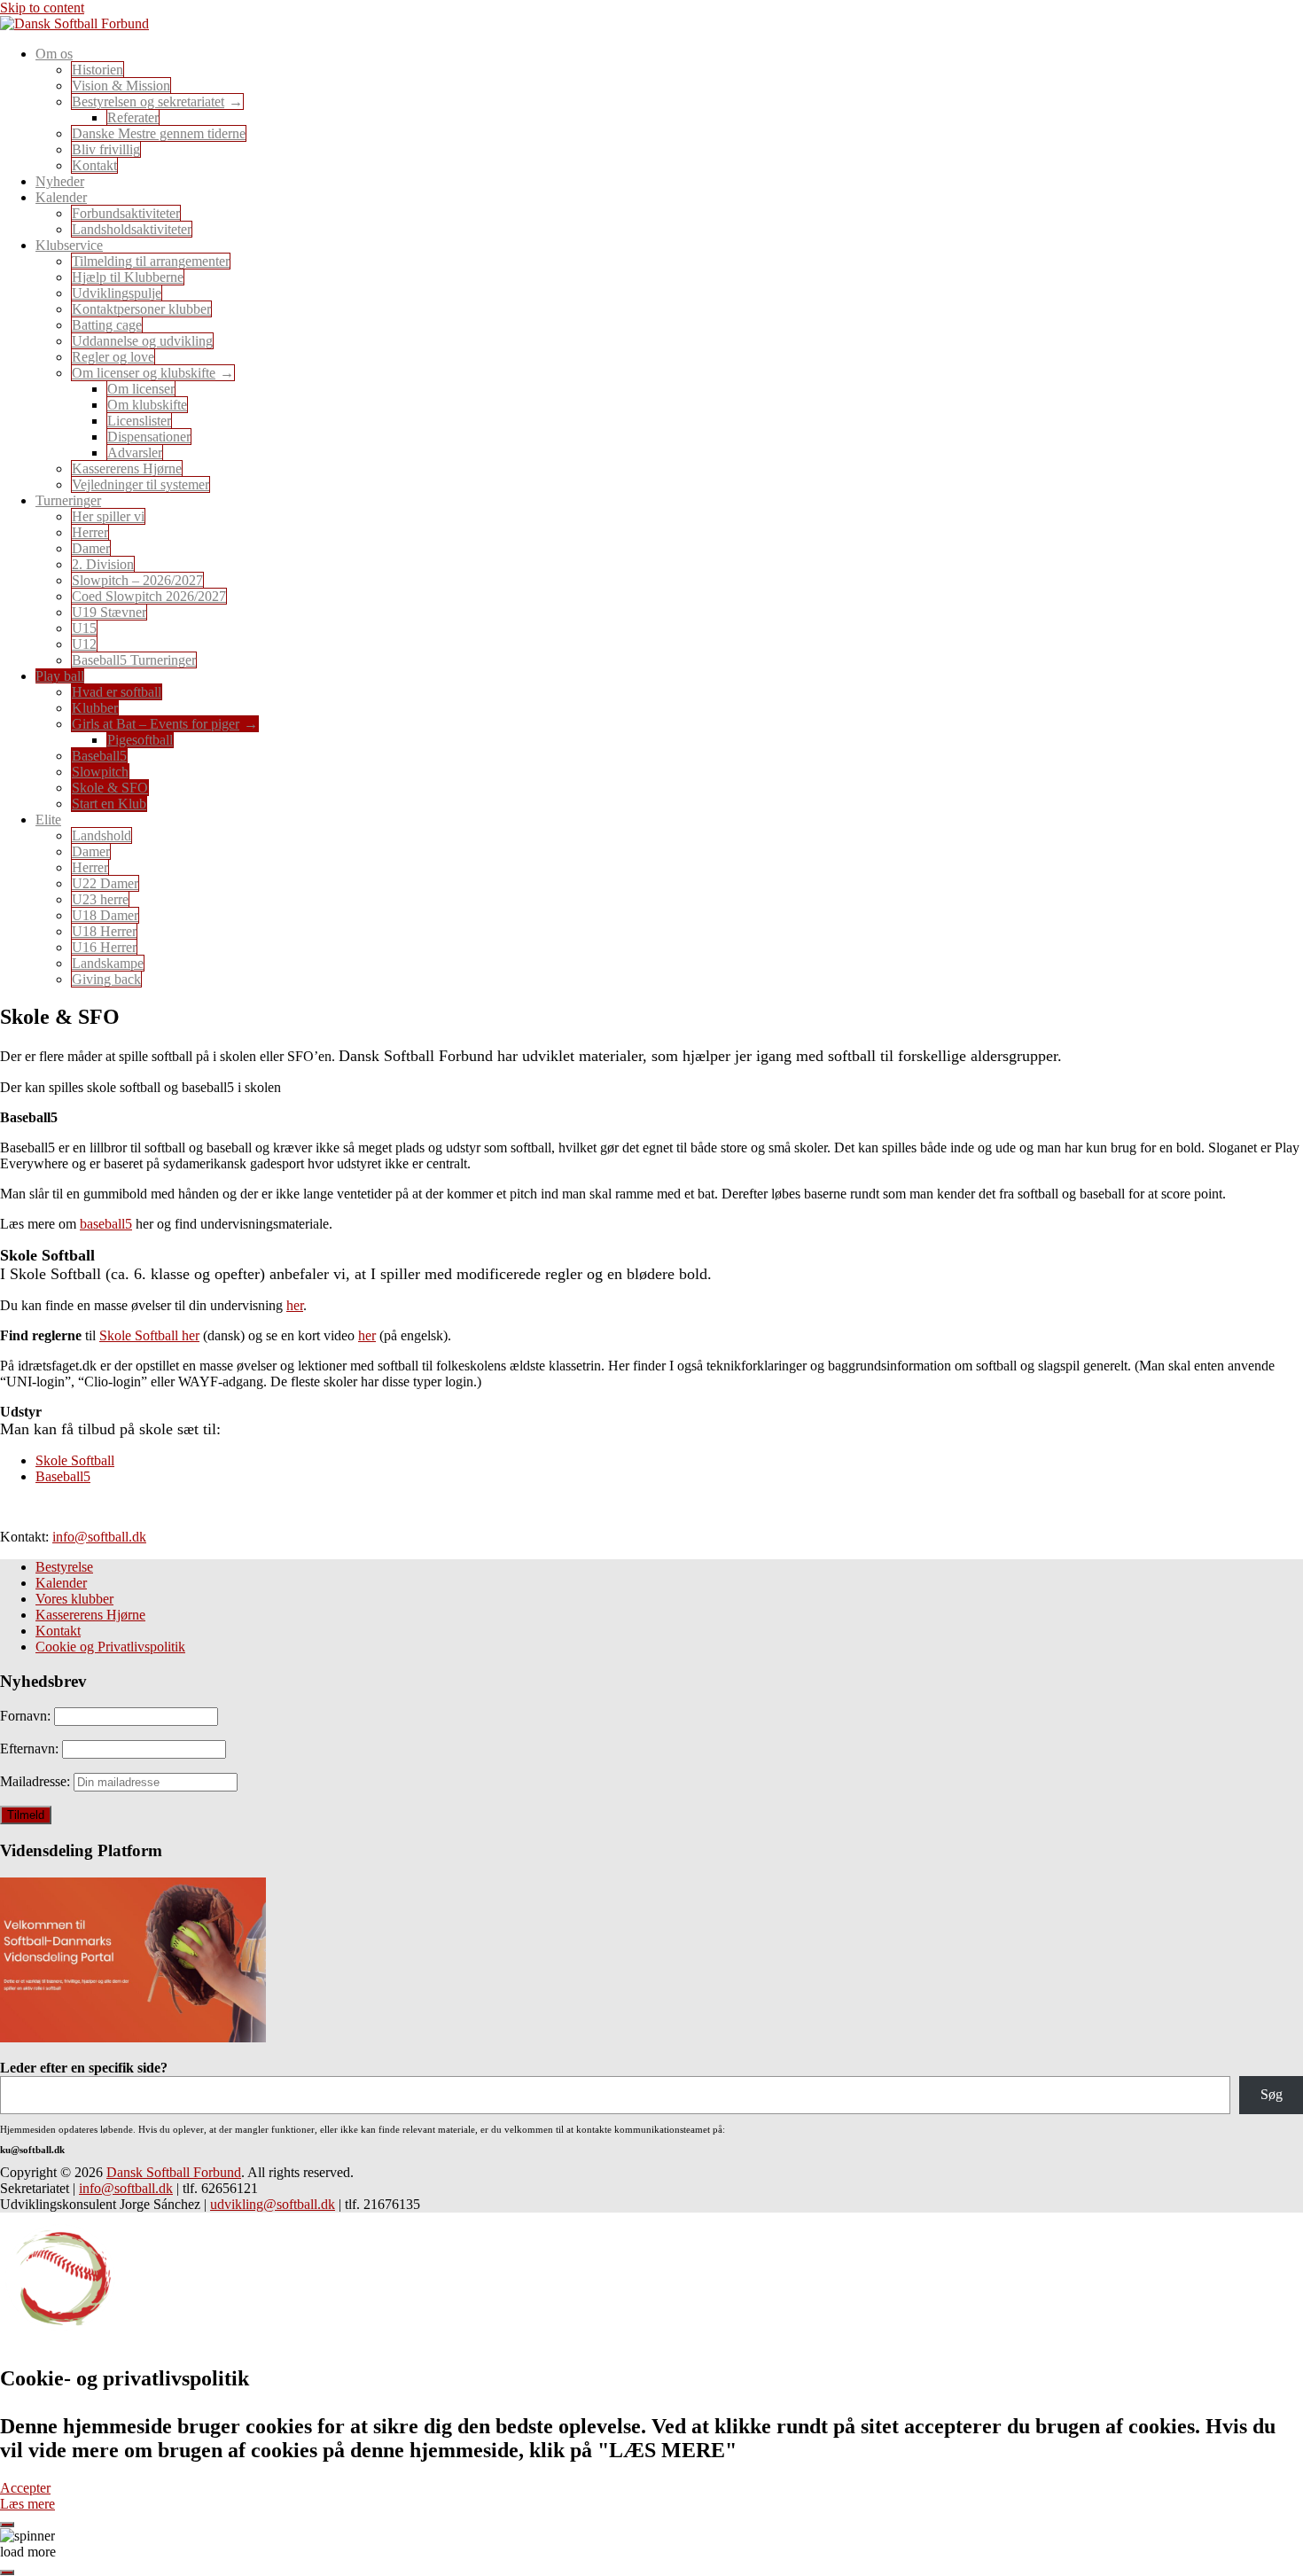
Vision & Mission (121, 86)
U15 (84, 628)
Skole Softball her (149, 1335)
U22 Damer (105, 883)
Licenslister (139, 421)
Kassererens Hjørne (127, 468)
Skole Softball (75, 1460)
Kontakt (94, 165)
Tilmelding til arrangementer (151, 261)
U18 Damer (105, 915)
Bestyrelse (64, 1567)
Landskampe (108, 963)
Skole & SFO (110, 788)
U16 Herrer (104, 947)
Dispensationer (149, 437)
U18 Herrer (104, 931)
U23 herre (100, 899)
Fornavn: (27, 1716)
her (295, 1305)
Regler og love (113, 357)
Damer (91, 548)
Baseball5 (99, 756)
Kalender (61, 1583)
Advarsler (135, 453)
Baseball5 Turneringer (134, 660)
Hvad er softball (117, 692)
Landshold (101, 835)
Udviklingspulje (117, 293)
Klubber (95, 708)
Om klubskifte (147, 405)
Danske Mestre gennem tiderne (159, 133)
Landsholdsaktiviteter (132, 229)
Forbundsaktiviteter (126, 213)
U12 (84, 644)
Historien (98, 70)
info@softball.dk (99, 1537)
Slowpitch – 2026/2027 (137, 580)
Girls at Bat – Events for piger (156, 724)
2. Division (103, 564)
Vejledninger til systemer (140, 484)
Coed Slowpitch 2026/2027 (149, 596)
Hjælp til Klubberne (128, 277)
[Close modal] (7, 2525)
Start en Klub (109, 804)
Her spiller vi (108, 516)
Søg (1272, 2094)
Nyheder (60, 181)
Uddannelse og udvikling (142, 341)
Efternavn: (31, 1749)
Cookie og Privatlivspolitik (110, 1647)
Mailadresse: (37, 1781)
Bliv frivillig (106, 149)
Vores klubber (74, 1599)
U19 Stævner (109, 612)
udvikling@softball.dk (273, 2204)
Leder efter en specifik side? (84, 2068)
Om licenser (141, 389)
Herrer (90, 532)
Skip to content (42, 8)
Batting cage (107, 325)
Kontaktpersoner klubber (141, 309)
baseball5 (106, 1224)
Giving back (106, 979)
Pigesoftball (140, 740)
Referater (133, 117)
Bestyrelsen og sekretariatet (148, 101)
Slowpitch (100, 772)
